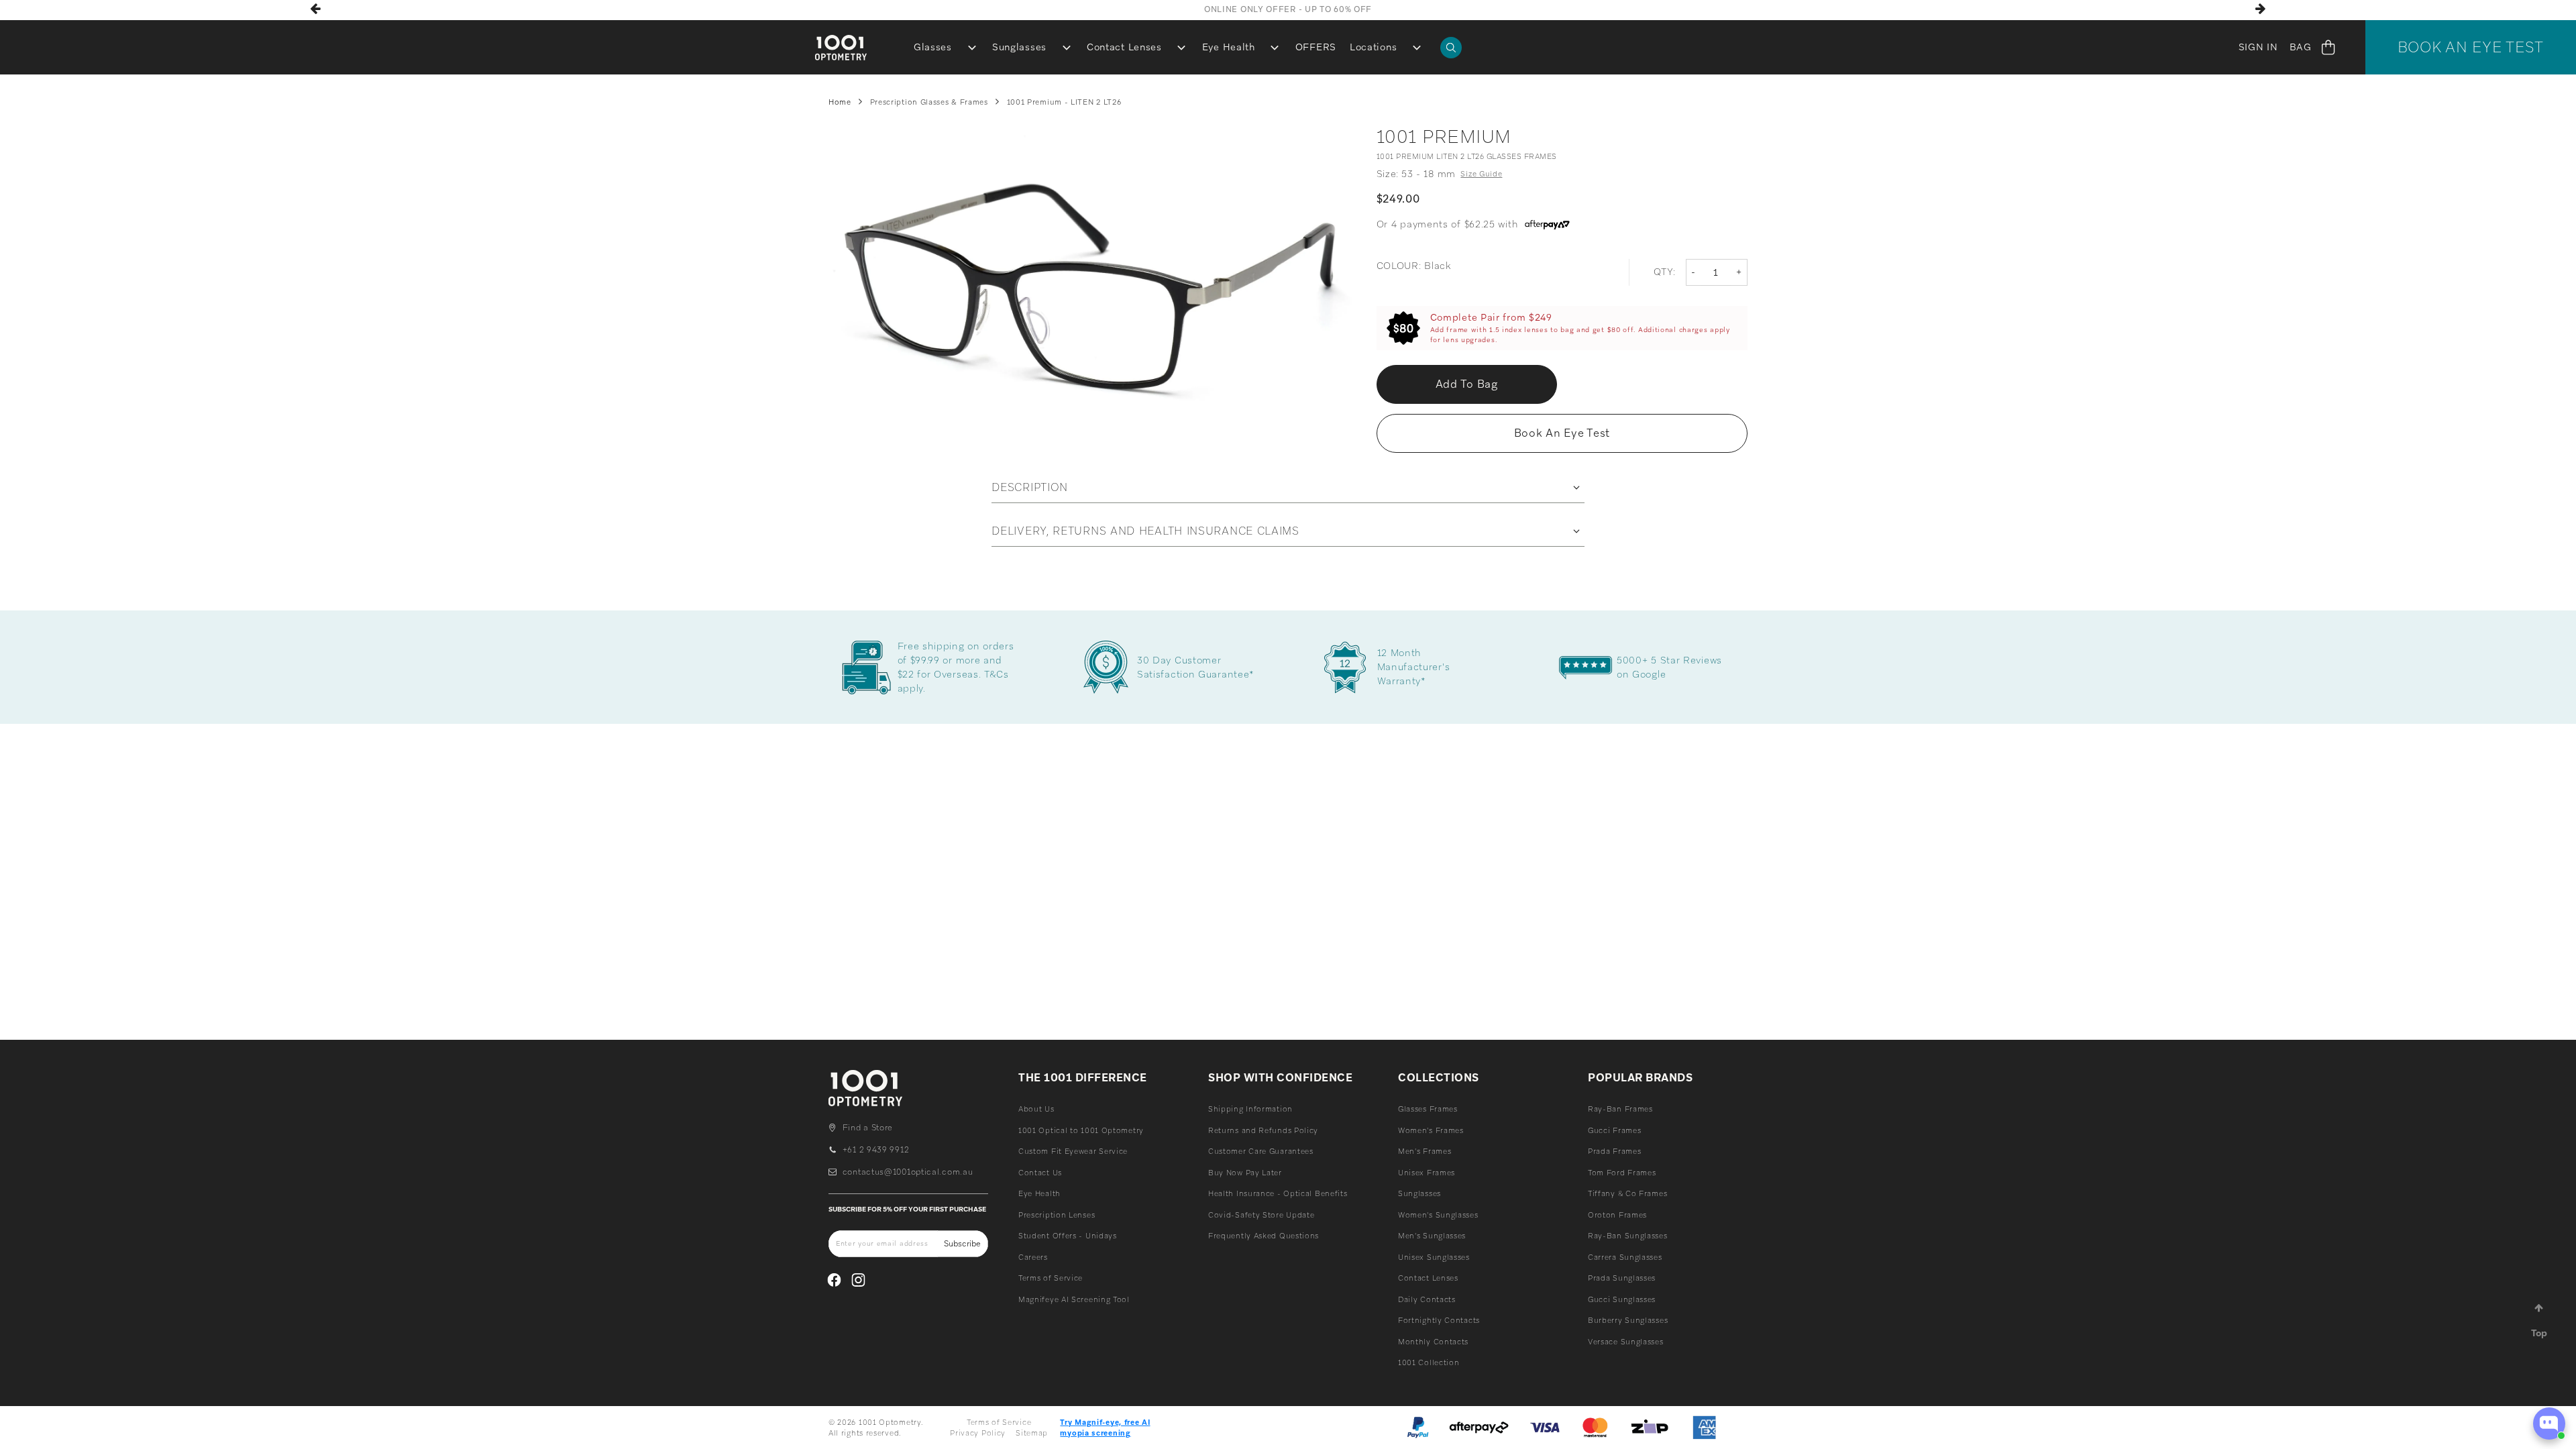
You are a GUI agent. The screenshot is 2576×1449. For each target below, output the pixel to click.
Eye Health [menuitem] (1229, 47)
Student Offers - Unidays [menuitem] (1068, 1236)
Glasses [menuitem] (933, 47)
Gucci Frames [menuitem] (1614, 1130)
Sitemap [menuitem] (1032, 1433)
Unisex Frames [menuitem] (1427, 1173)
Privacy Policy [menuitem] (978, 1433)
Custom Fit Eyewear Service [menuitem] (1073, 1151)
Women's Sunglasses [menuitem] (1438, 1215)
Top (2539, 1333)
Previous (316, 9)
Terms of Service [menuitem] (1051, 1278)
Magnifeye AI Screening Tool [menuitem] (1074, 1299)
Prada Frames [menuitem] (1614, 1151)
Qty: (1665, 272)
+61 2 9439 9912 (876, 1150)
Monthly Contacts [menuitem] (1433, 1342)
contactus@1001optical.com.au (908, 1172)
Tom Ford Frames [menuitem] (1622, 1173)
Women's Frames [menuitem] (1431, 1130)
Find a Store (868, 1128)
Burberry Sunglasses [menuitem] (1628, 1320)
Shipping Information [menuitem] (1250, 1109)
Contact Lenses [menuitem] (1124, 47)
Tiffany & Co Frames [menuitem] (1627, 1193)
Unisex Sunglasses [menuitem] (1434, 1257)
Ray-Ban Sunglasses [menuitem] (1628, 1236)
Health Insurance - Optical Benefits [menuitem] (1278, 1193)
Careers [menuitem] (1033, 1257)
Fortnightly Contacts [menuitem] (1439, 1320)
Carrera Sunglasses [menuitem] (1625, 1257)
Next (2260, 9)
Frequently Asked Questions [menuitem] (1264, 1236)
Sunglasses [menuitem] (1019, 47)
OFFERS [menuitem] (1316, 47)
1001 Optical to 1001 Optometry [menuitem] (1081, 1130)
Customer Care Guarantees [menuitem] (1261, 1151)
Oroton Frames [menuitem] (1617, 1215)
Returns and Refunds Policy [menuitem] (1263, 1130)
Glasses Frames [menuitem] (1428, 1109)
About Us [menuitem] (1036, 1109)
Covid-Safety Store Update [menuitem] (1262, 1215)
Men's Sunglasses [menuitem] (1432, 1236)
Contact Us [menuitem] (1040, 1173)
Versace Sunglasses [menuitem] (1626, 1342)
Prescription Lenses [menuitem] (1057, 1215)
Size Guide (1481, 174)
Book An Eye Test (2471, 47)
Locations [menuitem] (1373, 47)
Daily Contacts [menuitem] (1427, 1299)
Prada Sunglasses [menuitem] (1622, 1278)
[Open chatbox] (2549, 1424)
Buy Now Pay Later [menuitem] (1245, 1173)
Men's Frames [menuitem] (1425, 1151)
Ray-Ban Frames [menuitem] (1620, 1109)
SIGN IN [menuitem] (2258, 47)
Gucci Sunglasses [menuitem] (1622, 1299)
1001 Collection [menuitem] (1429, 1362)
